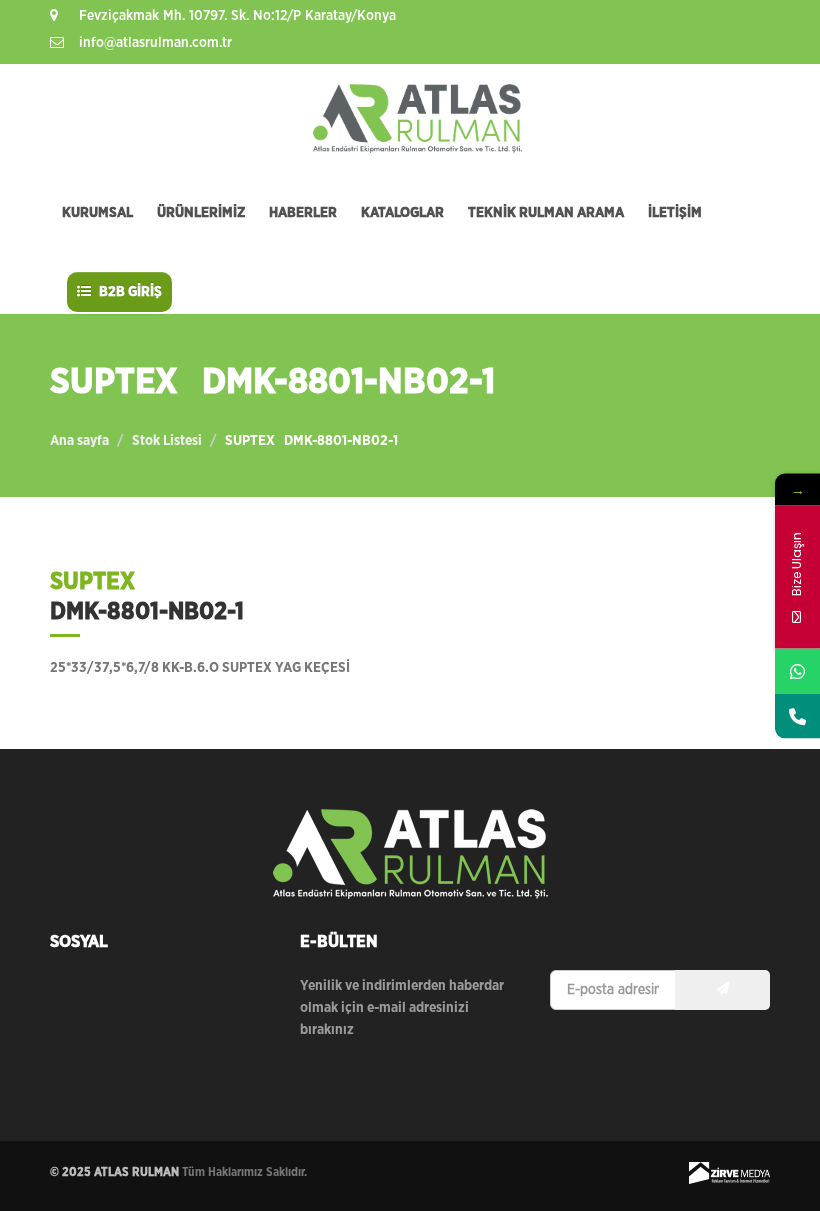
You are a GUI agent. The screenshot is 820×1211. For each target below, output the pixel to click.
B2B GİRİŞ (129, 292)
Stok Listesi (167, 441)
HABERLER (303, 213)
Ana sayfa (79, 441)
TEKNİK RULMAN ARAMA (546, 213)
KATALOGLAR (402, 213)
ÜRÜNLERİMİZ (201, 213)
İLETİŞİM (675, 213)
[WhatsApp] (797, 670)
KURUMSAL (97, 213)
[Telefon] (797, 715)
